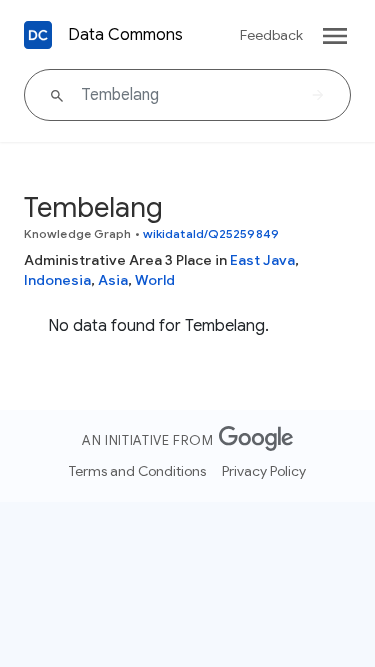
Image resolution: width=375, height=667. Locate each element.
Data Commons (125, 35)
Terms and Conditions (137, 471)
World (155, 280)
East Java (262, 260)
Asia (113, 280)
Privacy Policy (264, 471)
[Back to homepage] (38, 35)
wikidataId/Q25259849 (211, 233)
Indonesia (57, 280)
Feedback (271, 35)
